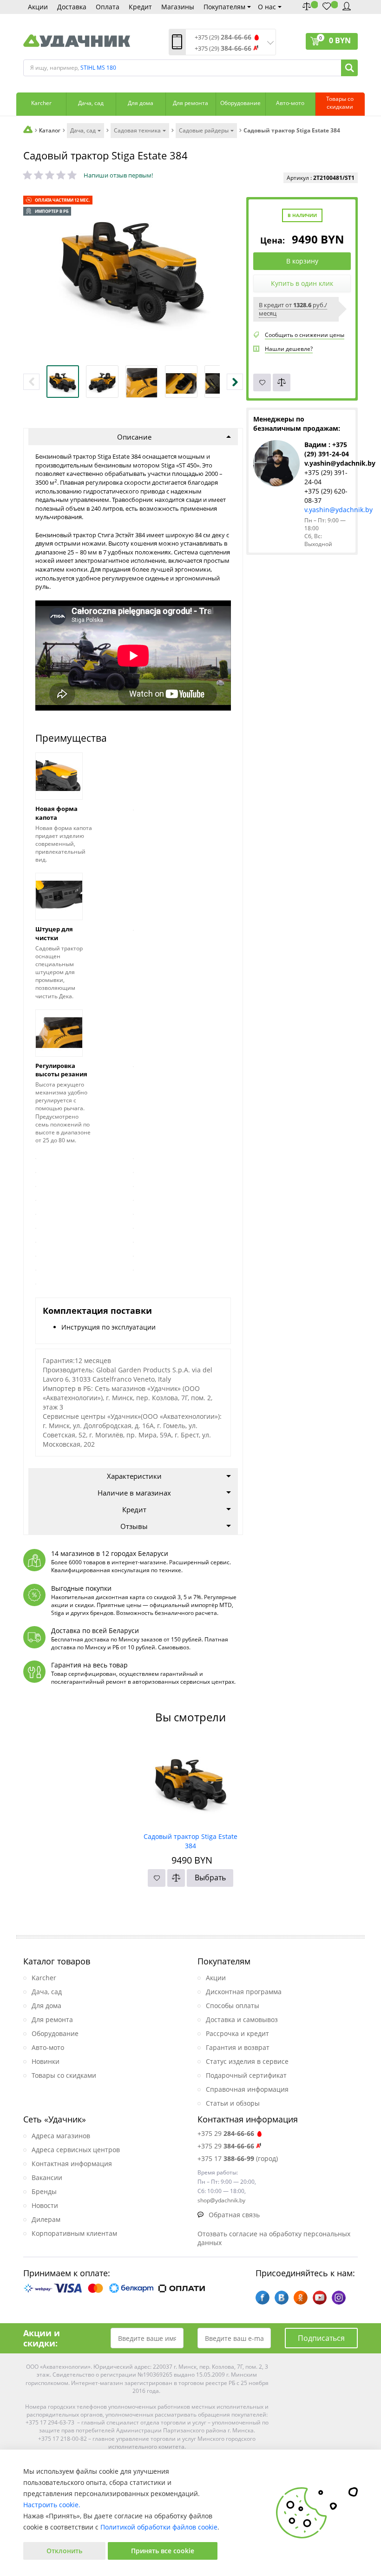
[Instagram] (339, 2298)
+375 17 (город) (238, 2158)
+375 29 (226, 2133)
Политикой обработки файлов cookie (159, 2527)
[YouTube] (320, 2298)
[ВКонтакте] (282, 2298)
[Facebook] (263, 2298)
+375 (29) (223, 37)
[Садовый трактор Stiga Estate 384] (191, 1783)
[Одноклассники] (301, 2298)
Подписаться (321, 2338)
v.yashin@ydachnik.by (338, 510)
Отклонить (64, 2551)
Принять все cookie (163, 2551)
